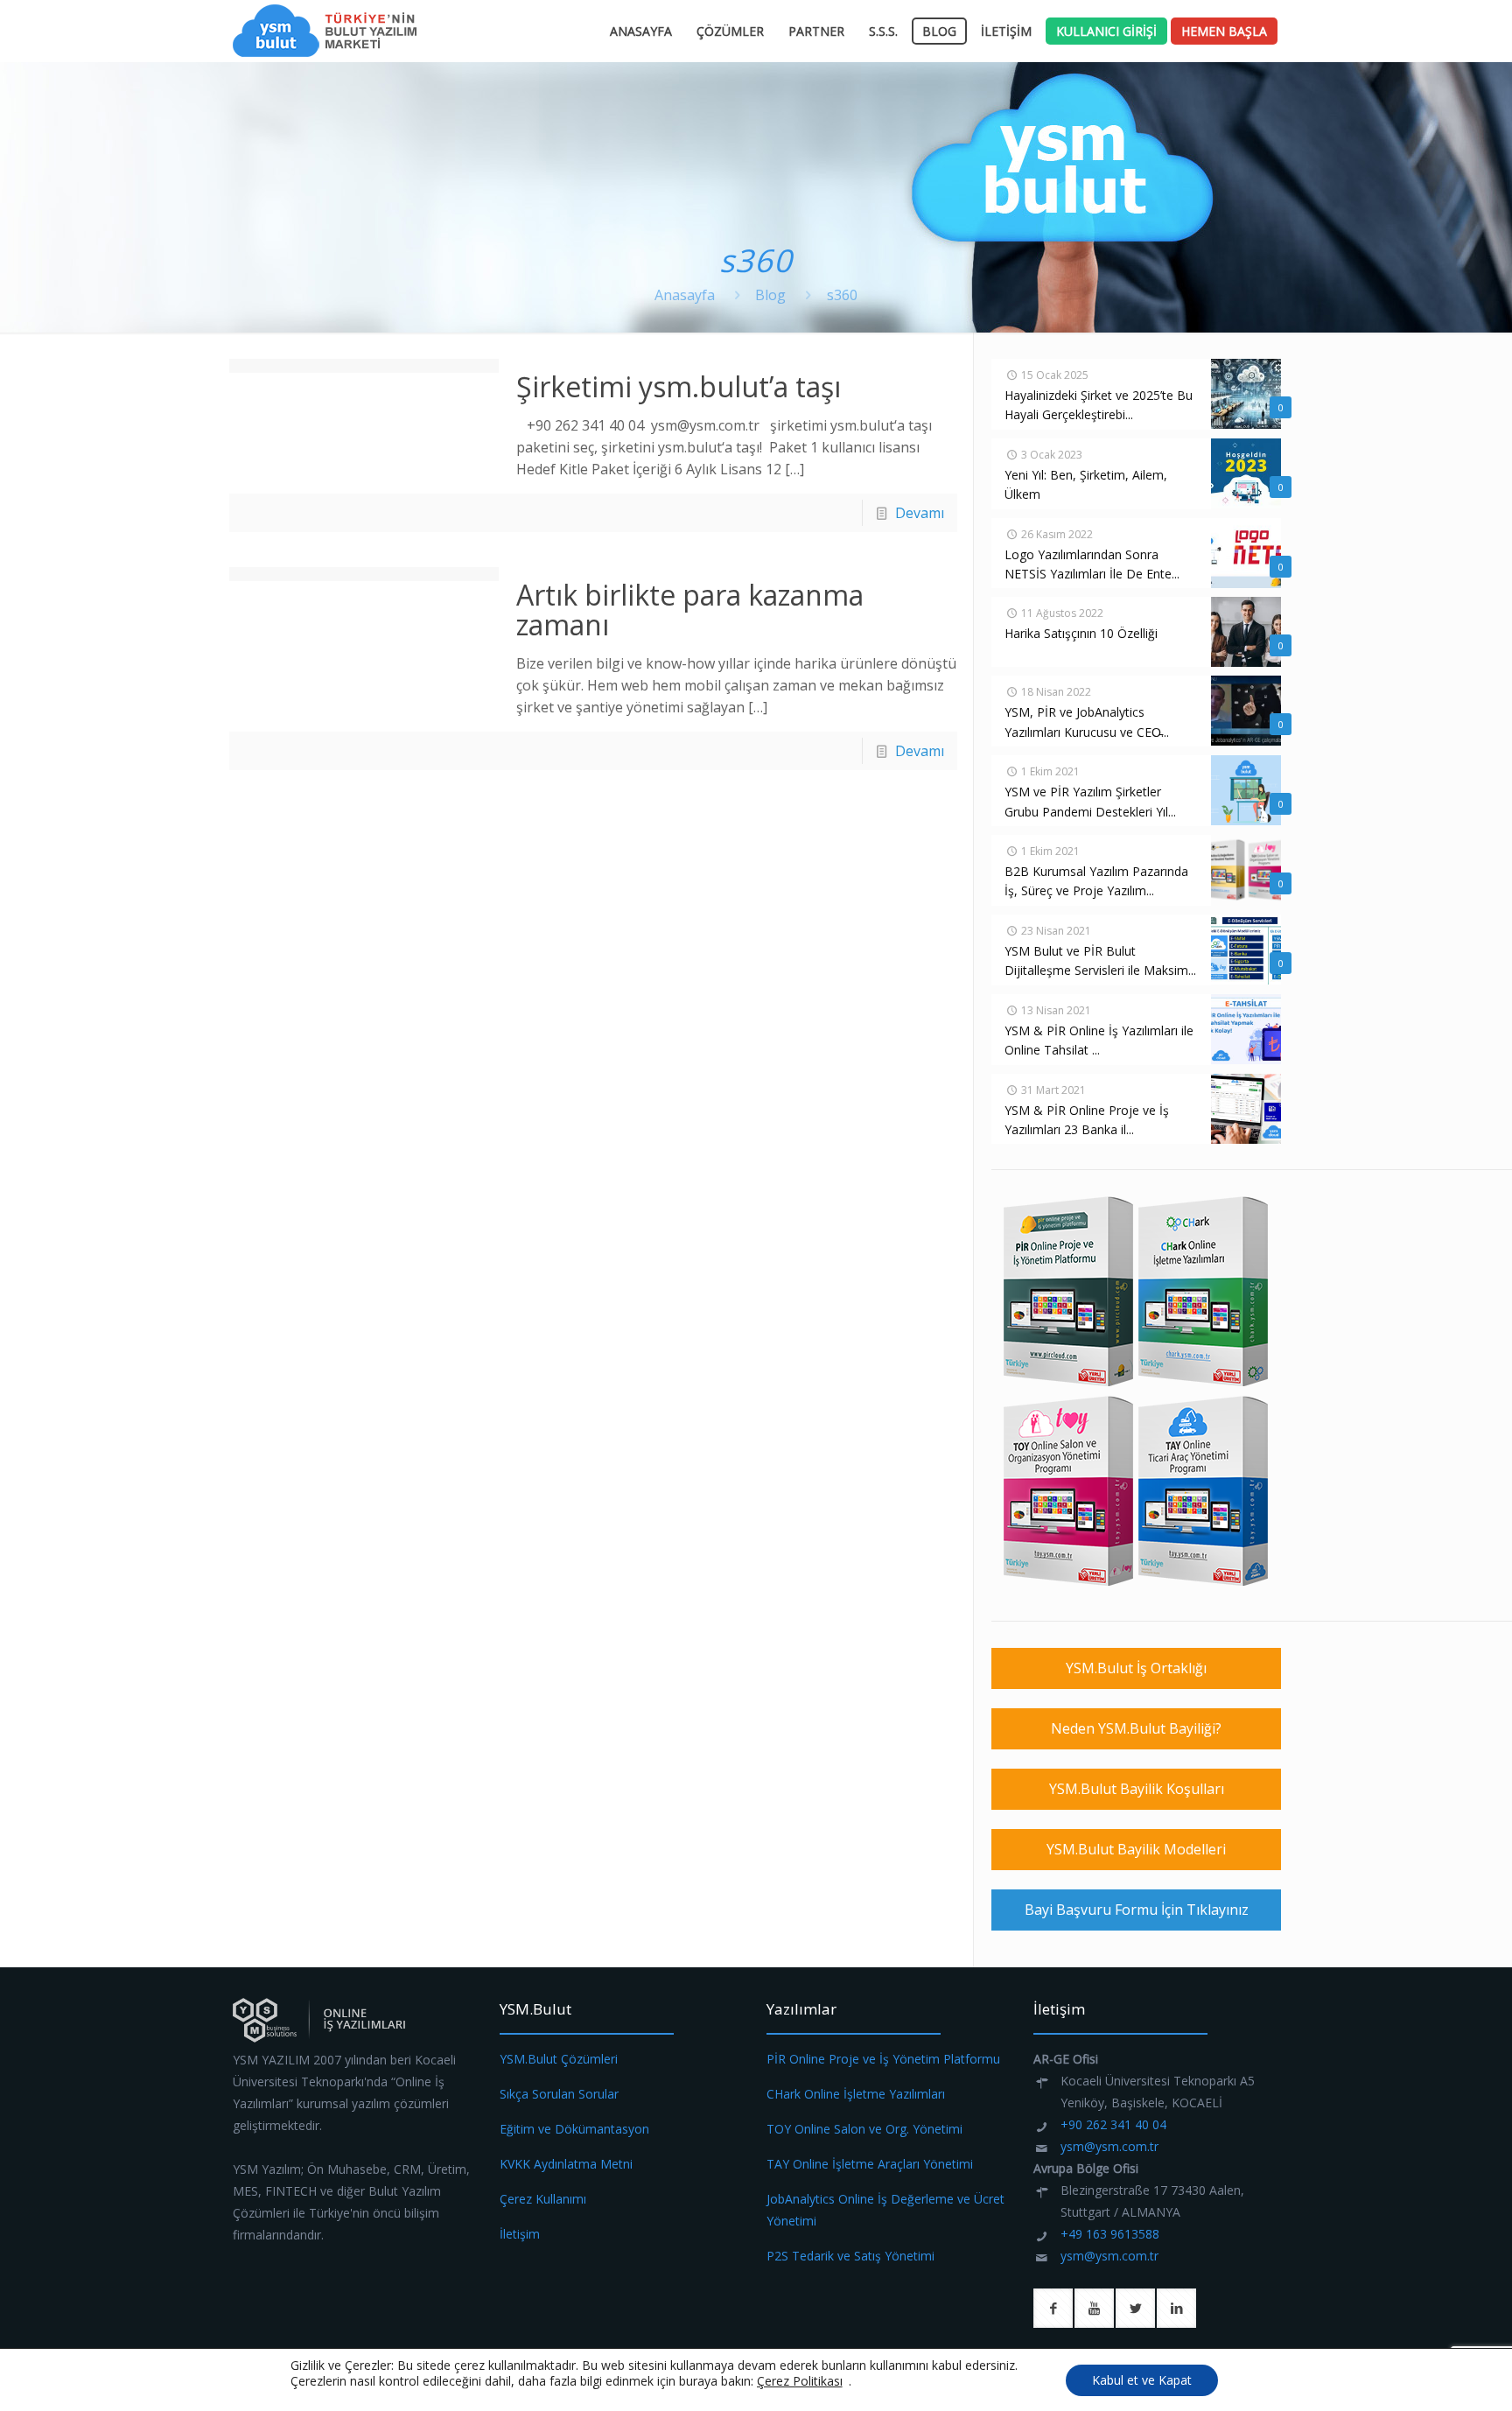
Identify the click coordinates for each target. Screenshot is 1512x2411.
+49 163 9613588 (1110, 2234)
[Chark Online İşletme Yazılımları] (1204, 1384)
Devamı (920, 513)
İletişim (520, 2234)
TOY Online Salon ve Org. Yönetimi (864, 2129)
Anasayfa (685, 295)
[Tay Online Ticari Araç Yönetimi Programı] (1204, 1584)
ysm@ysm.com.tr (1109, 2146)
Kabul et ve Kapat (1142, 2380)
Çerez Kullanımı (543, 2199)
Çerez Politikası (800, 2381)
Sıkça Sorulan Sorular (559, 2094)
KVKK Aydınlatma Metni (566, 2164)
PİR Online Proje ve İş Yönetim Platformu (883, 2059)
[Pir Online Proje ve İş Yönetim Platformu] (1069, 1384)
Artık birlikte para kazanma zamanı (690, 610)
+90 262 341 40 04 (1113, 2124)
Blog (770, 295)
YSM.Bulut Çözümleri (559, 2059)
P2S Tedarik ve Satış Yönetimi (850, 2256)
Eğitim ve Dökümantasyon (574, 2129)
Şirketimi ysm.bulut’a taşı (679, 386)
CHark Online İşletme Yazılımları (856, 2094)
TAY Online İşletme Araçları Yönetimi (870, 2164)
